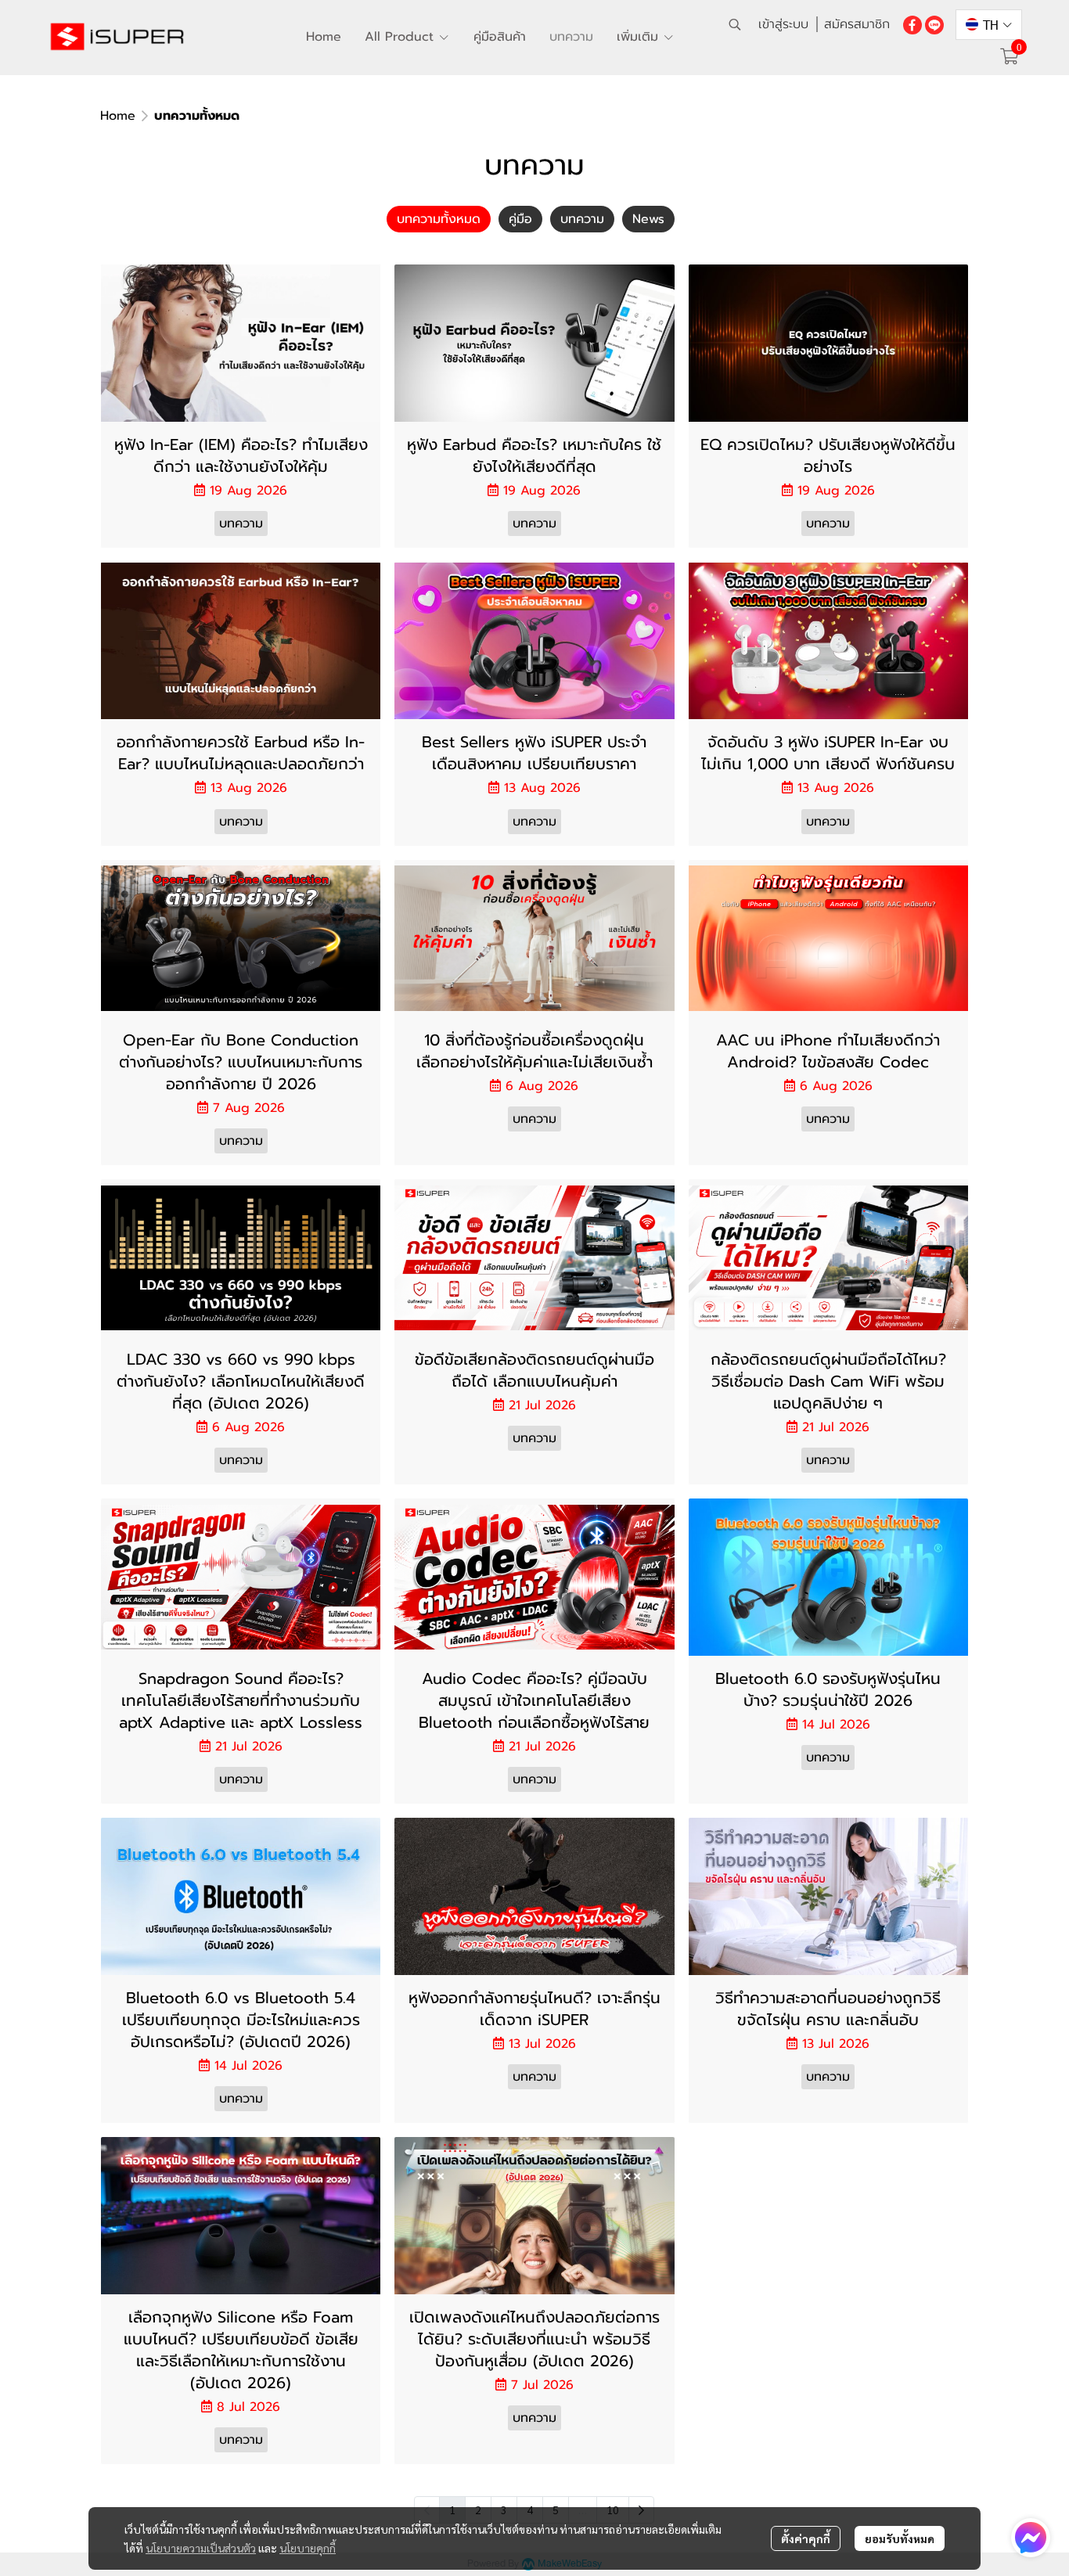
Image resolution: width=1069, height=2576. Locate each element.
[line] (934, 24)
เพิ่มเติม (640, 37)
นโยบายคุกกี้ (308, 2548)
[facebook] (912, 24)
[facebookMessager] (1031, 2538)
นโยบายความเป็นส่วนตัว (201, 2548)
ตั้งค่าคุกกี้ (806, 2538)
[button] (735, 24)
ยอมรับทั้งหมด (900, 2538)
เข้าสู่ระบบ (783, 24)
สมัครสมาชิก (857, 24)
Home (118, 116)
